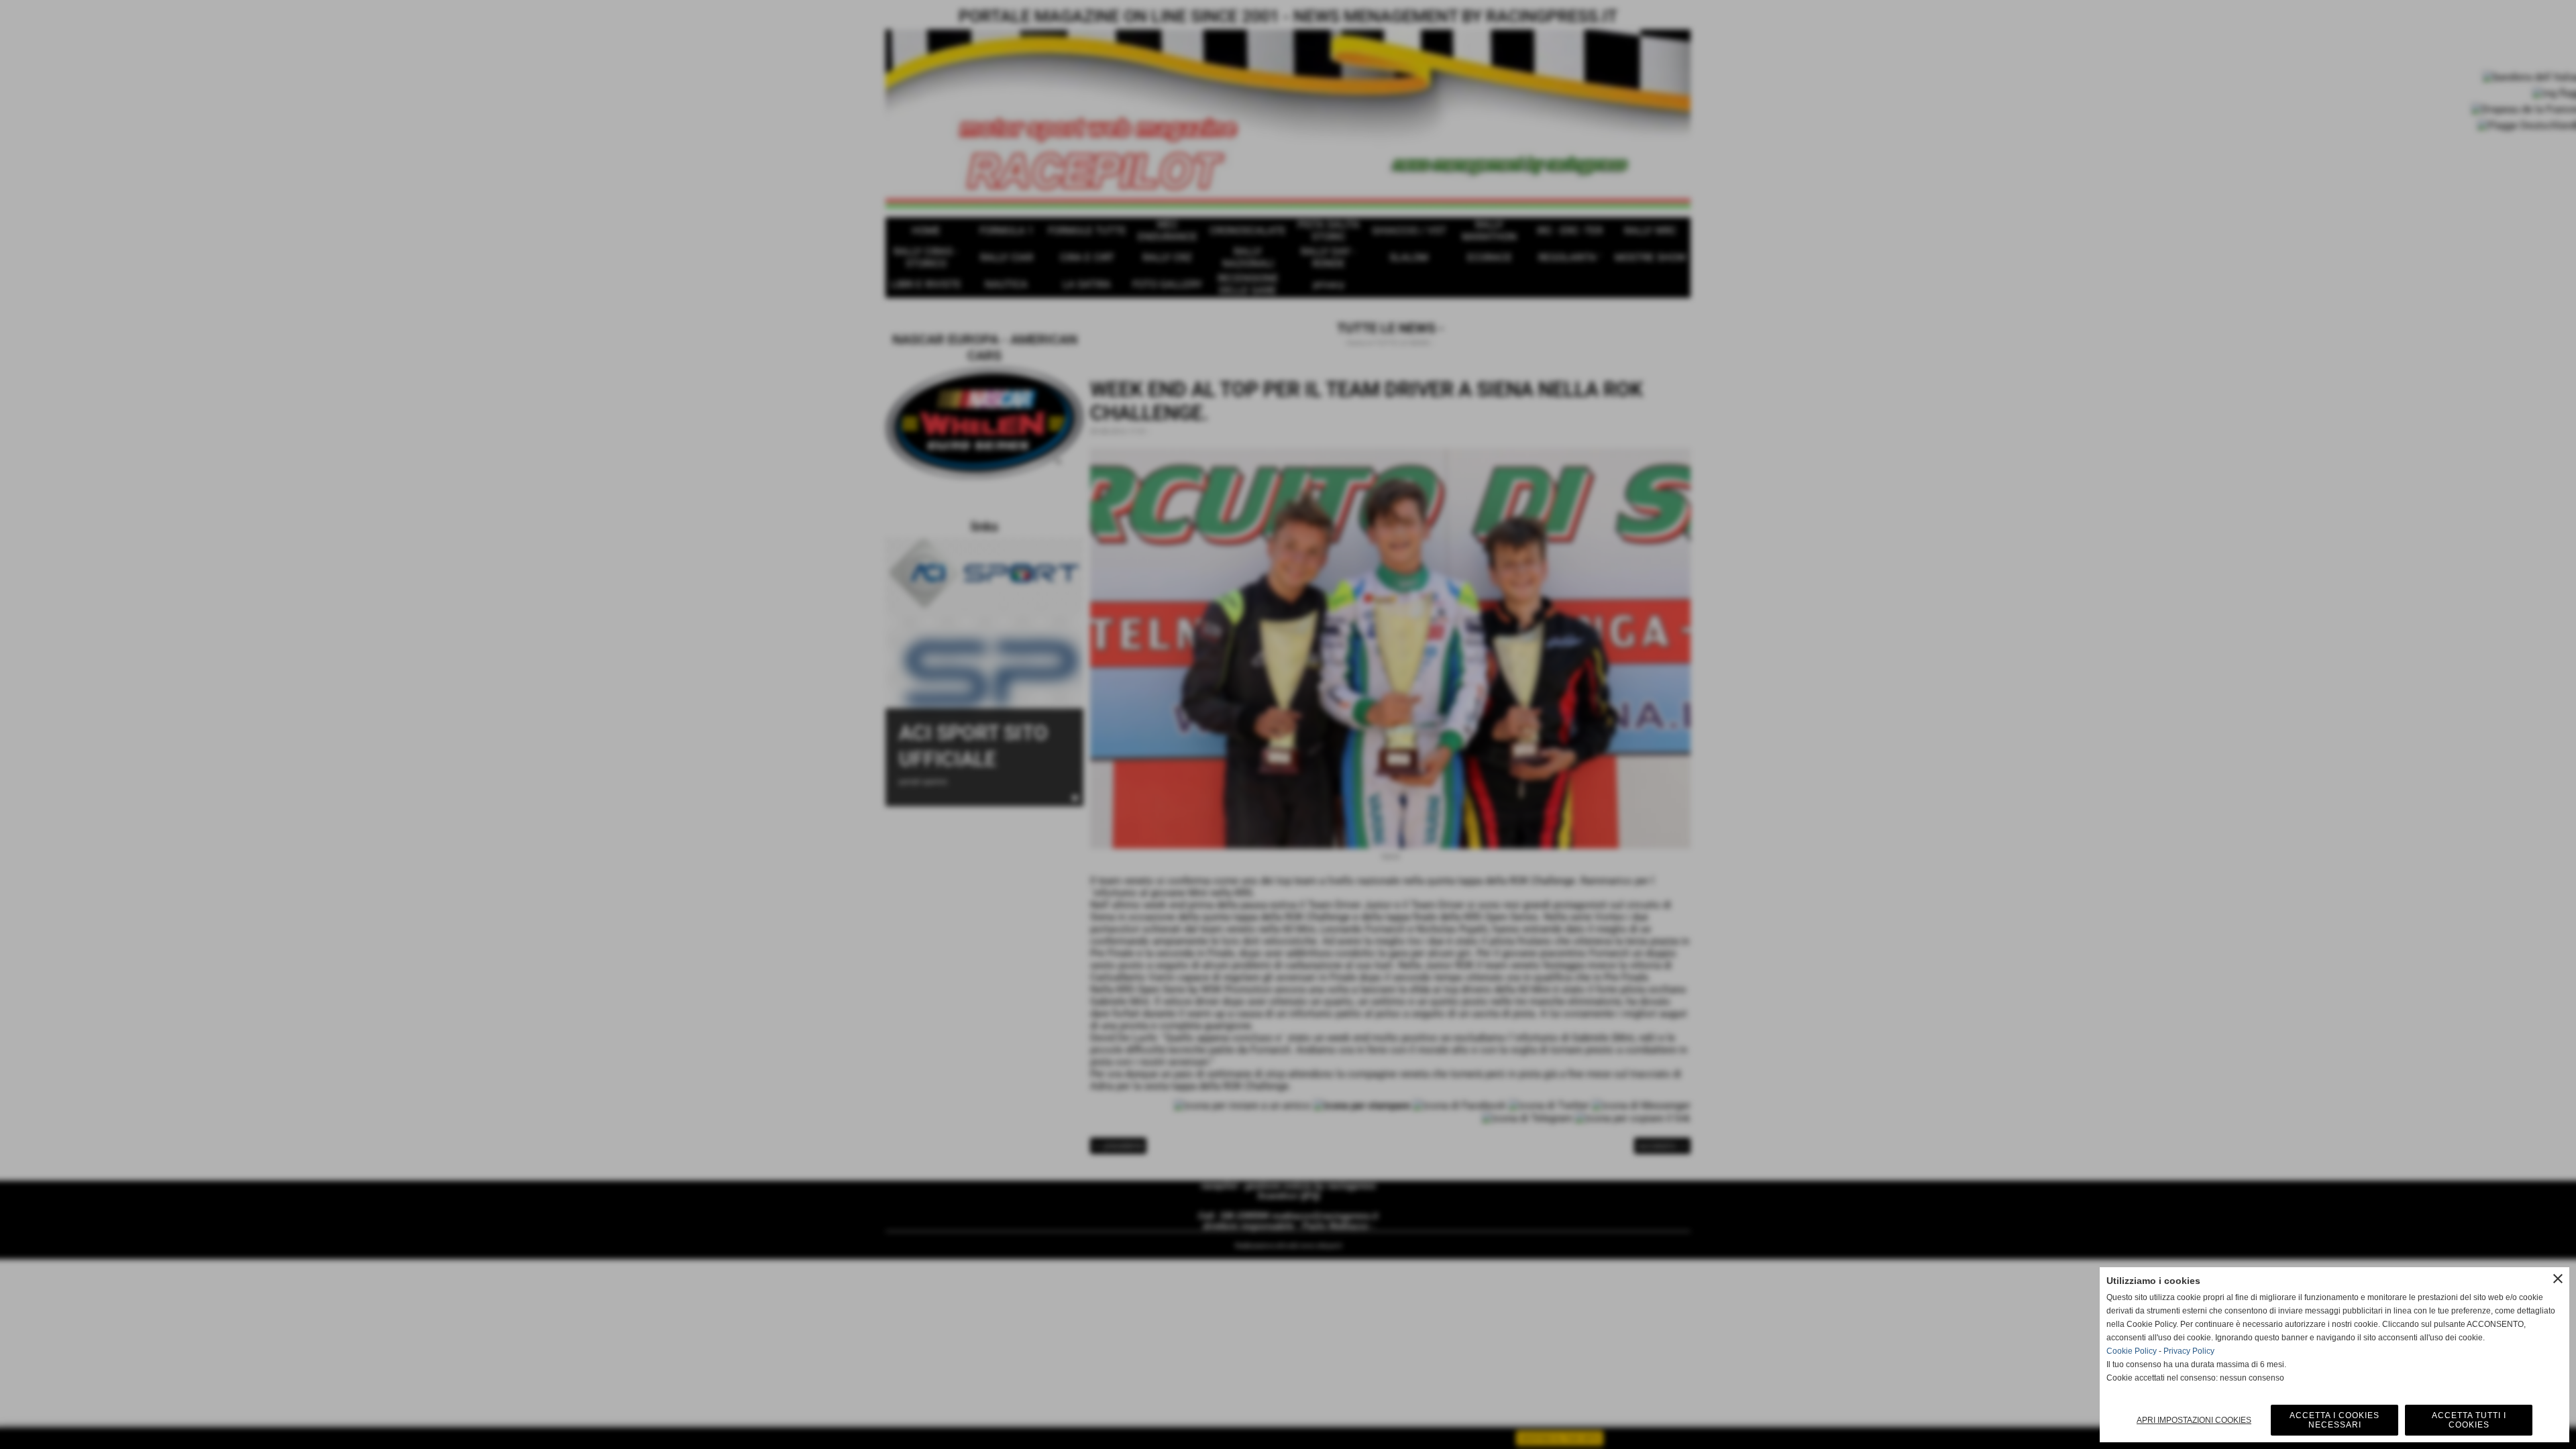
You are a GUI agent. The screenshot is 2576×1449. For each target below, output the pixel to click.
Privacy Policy (2189, 1351)
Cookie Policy (2132, 1351)
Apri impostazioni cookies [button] (2194, 1420)
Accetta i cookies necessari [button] (2334, 1420)
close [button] (2558, 1279)
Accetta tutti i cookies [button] (2469, 1420)
